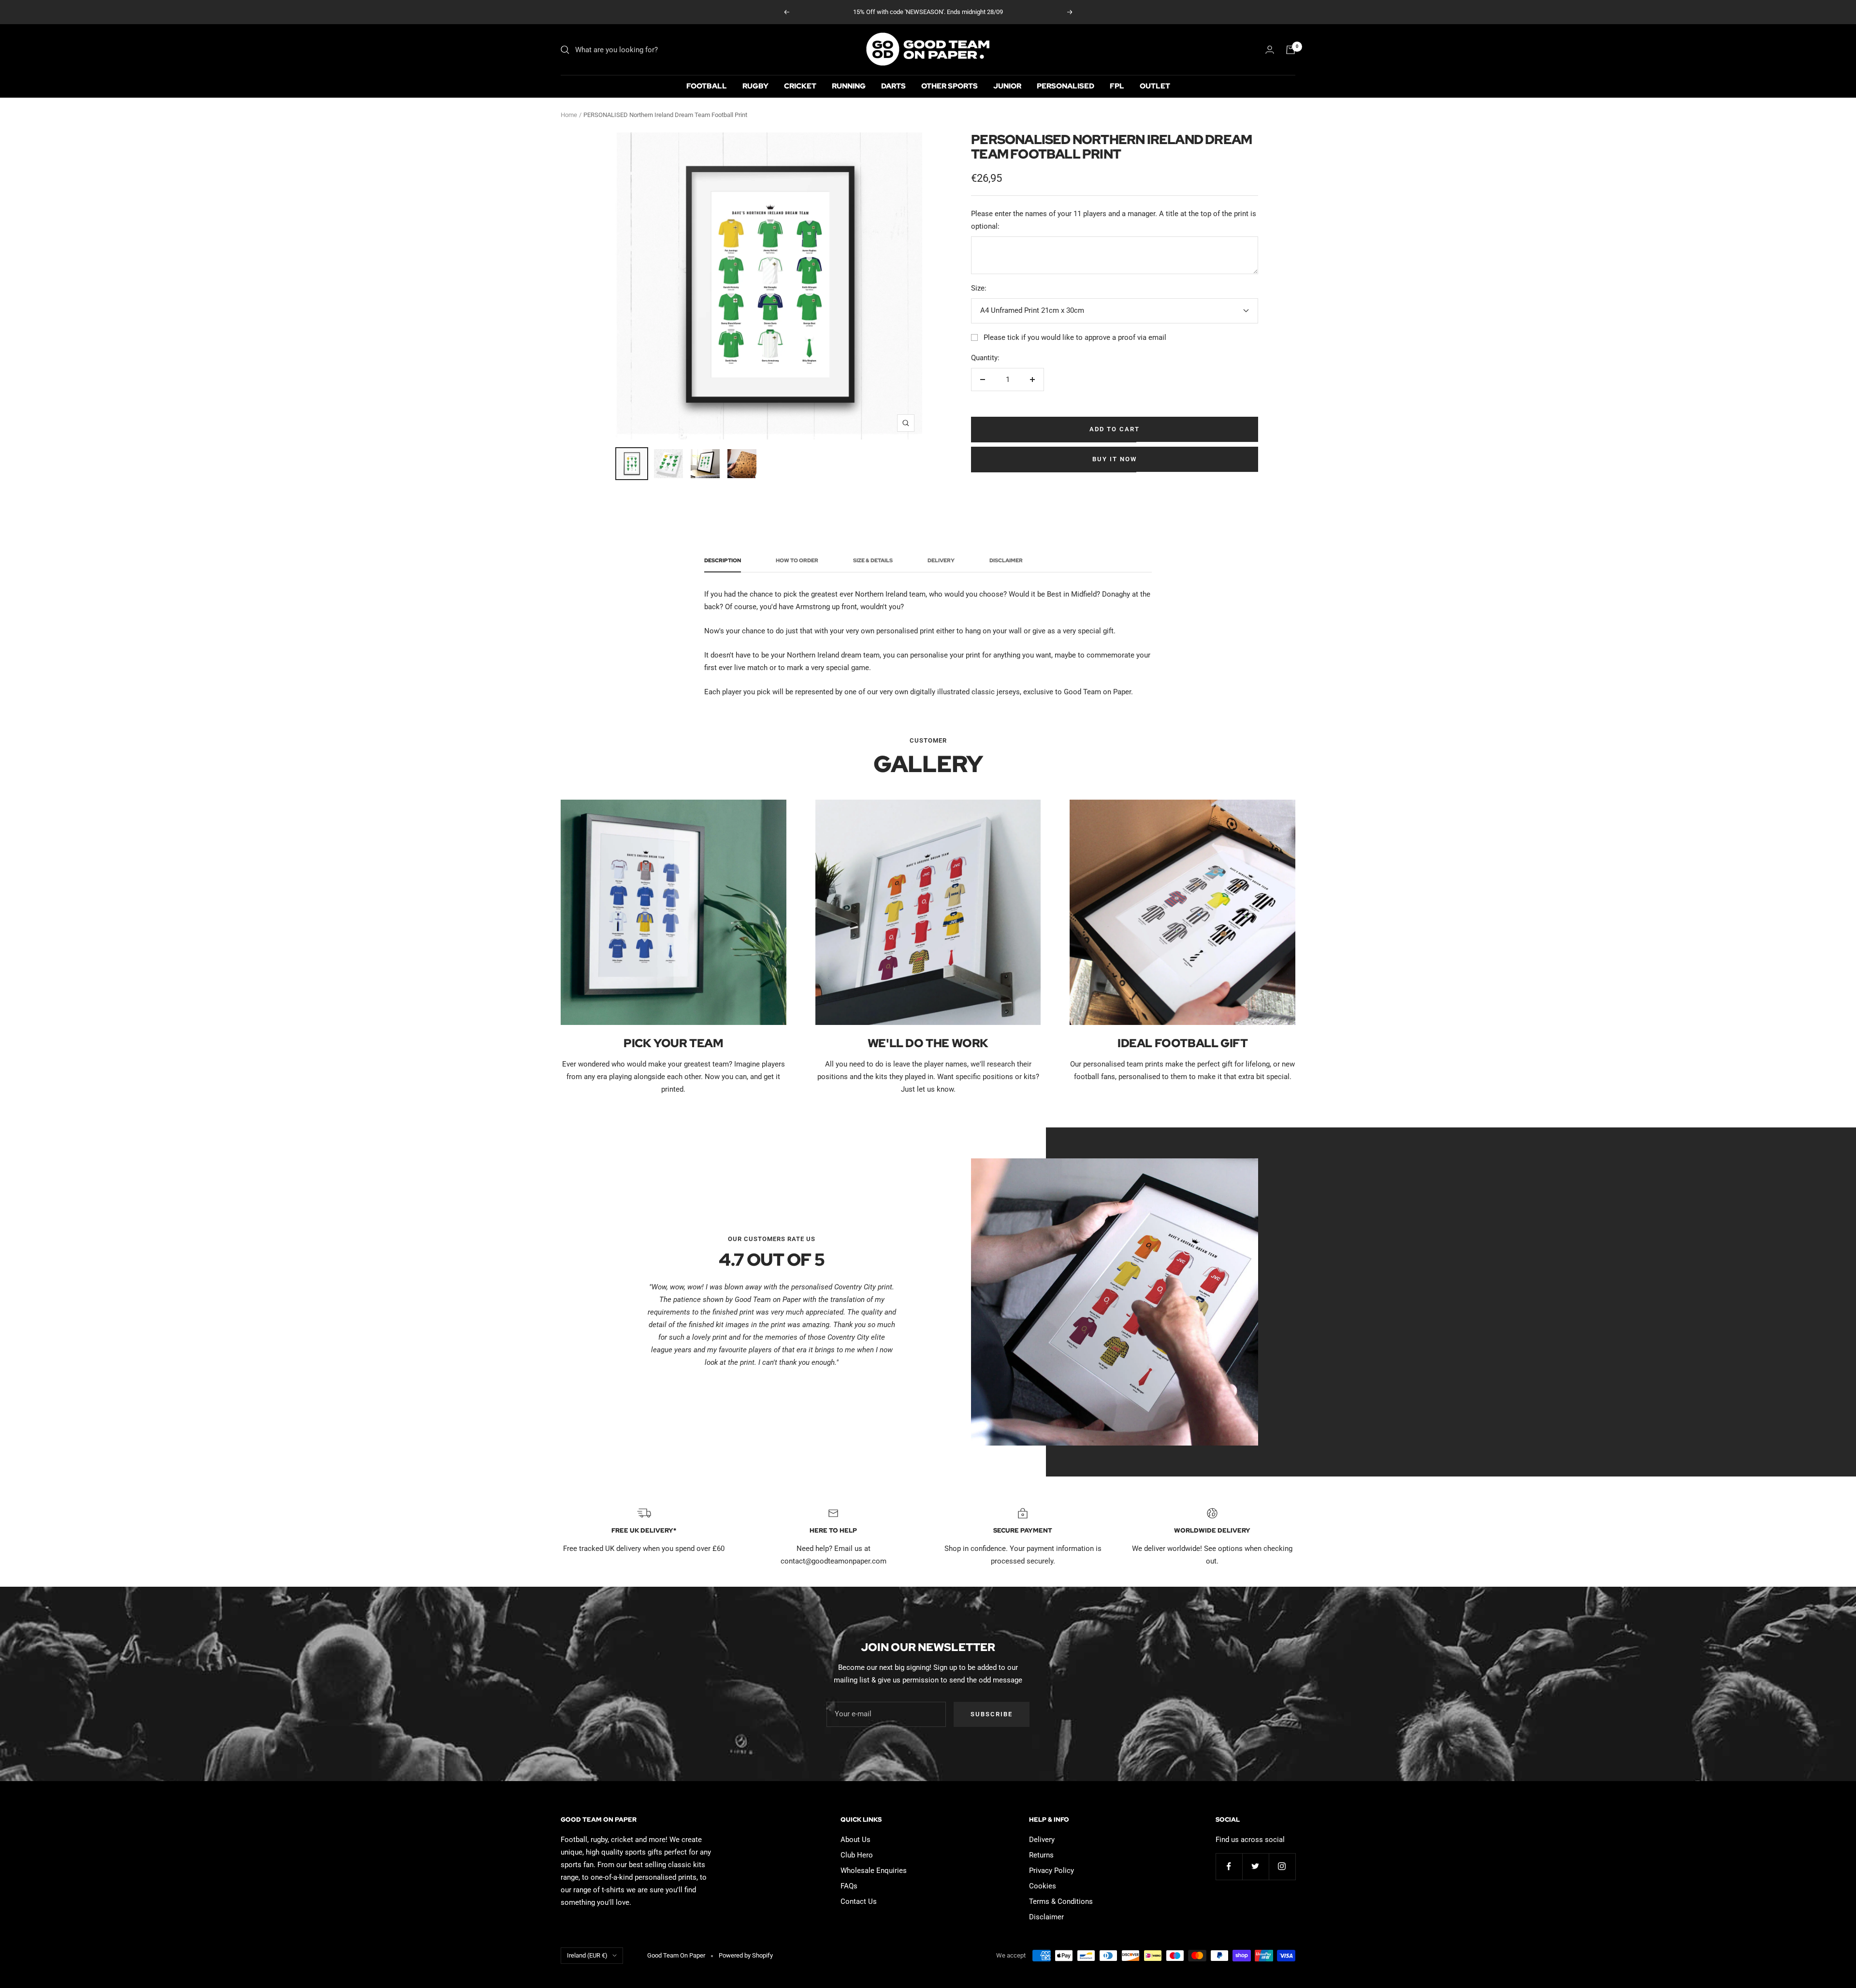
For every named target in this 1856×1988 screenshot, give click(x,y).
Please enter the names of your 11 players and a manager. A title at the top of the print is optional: (1114, 220)
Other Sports (950, 86)
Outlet (1155, 86)
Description (723, 561)
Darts (893, 86)
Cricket (800, 86)
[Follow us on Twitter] (1255, 1866)
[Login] (1270, 50)
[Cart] (1290, 50)
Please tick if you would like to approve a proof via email (1075, 337)
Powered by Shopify (746, 1955)
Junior (1007, 86)
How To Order (797, 561)
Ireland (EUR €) (587, 1955)
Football (707, 86)
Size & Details (873, 561)
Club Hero (857, 1855)
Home (569, 115)
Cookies (1043, 1886)
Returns (1041, 1855)
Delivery (941, 561)
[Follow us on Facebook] (1229, 1866)
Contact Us (859, 1901)
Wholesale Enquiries (874, 1871)
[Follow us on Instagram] (1282, 1866)
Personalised (1066, 86)
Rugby (755, 86)
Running (849, 86)
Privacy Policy (1051, 1871)
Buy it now (1115, 459)
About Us (855, 1840)
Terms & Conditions (1061, 1901)
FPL (1117, 86)
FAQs (849, 1886)
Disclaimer (1006, 561)
